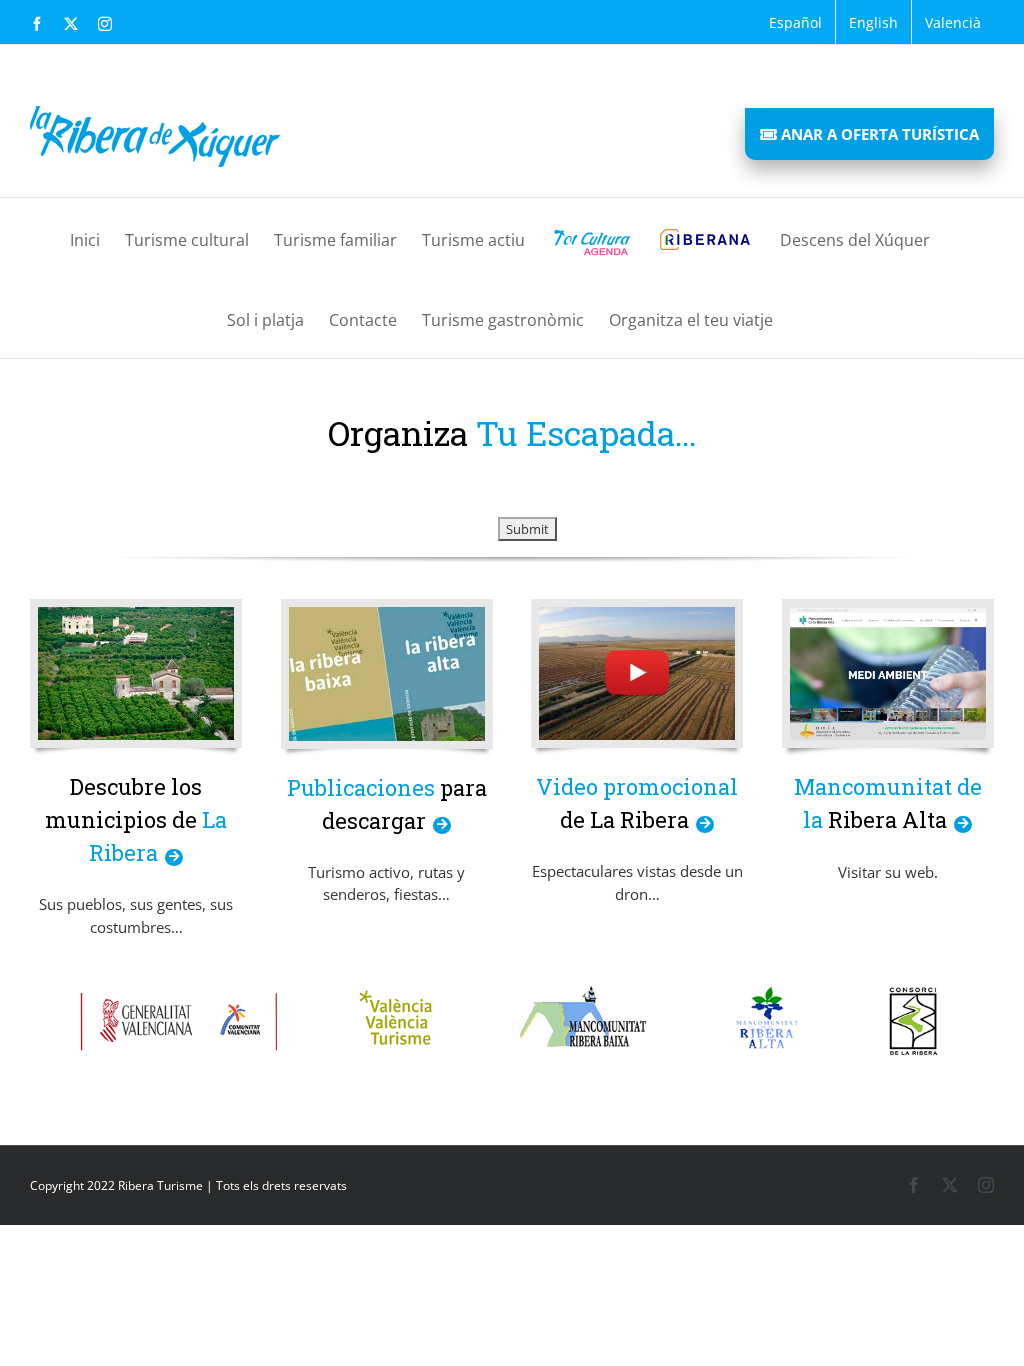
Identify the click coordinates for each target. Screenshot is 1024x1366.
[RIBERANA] (705, 238)
